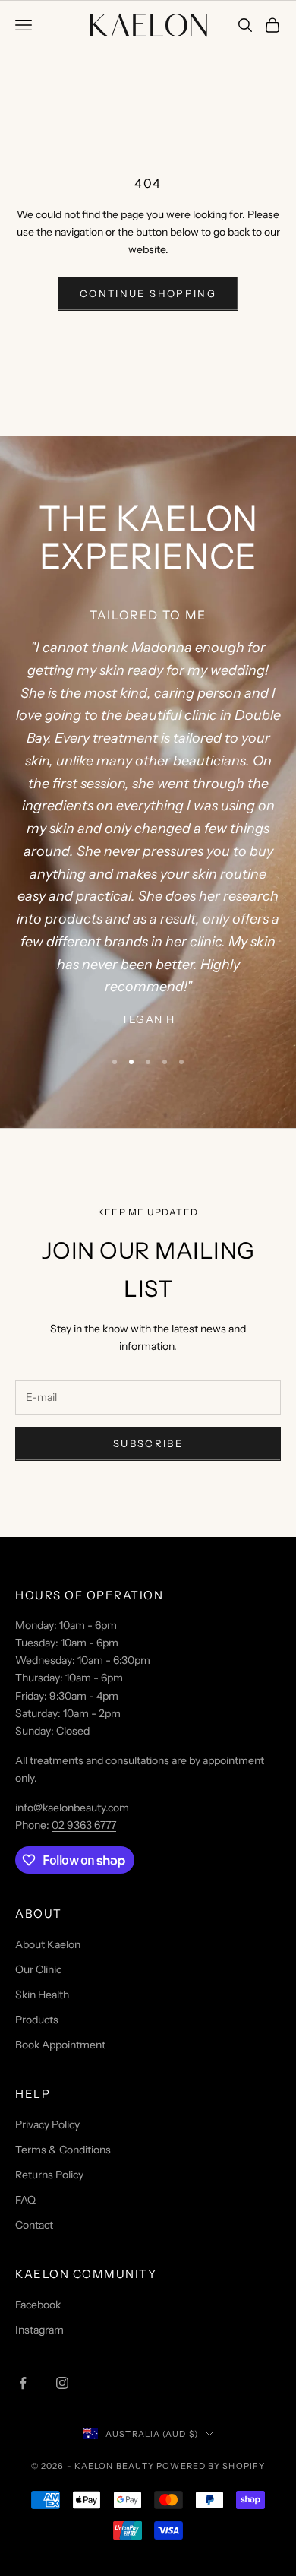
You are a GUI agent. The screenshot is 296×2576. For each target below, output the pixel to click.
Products (37, 2020)
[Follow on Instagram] (62, 2383)
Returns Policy (49, 2175)
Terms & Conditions (63, 2150)
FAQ (25, 2200)
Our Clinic (38, 1969)
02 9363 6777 (84, 1825)
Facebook (38, 2305)
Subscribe (148, 1443)
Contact (34, 2225)
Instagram (39, 2330)
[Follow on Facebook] (23, 2383)
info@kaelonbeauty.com (72, 1808)
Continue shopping (148, 293)
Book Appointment (60, 2045)
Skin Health (42, 1995)
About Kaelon (48, 1944)
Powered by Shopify (211, 2466)
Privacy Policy (47, 2124)
